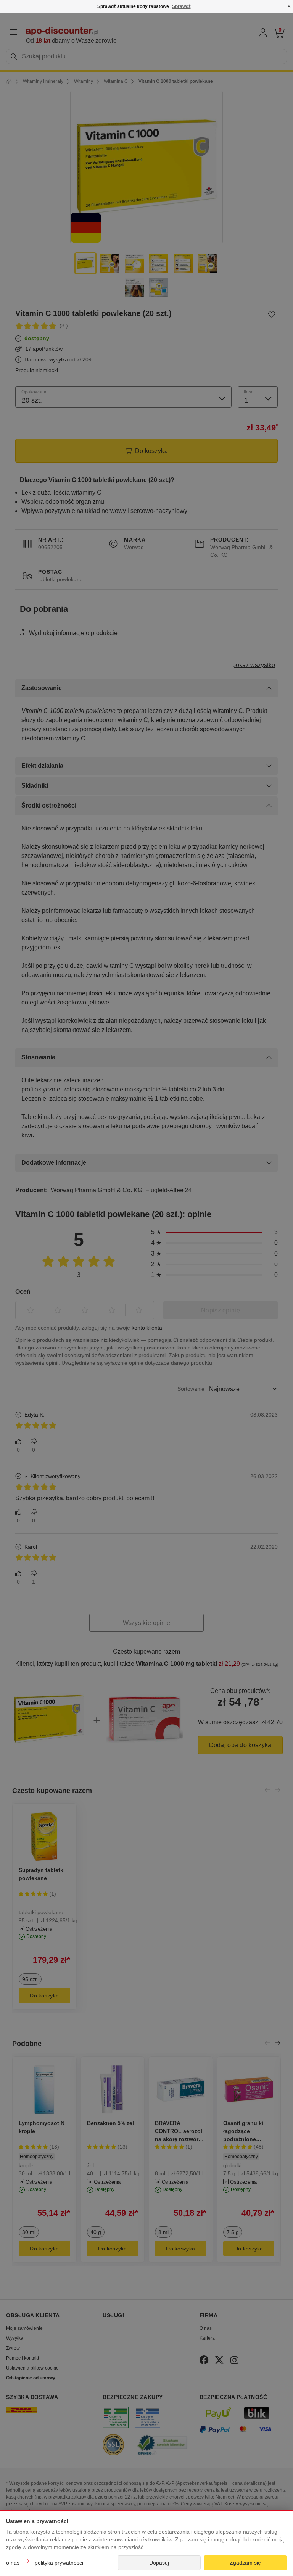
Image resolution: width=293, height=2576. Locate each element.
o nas (13, 2563)
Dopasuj (159, 2563)
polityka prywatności (59, 2563)
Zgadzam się (245, 2563)
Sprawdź (181, 6)
